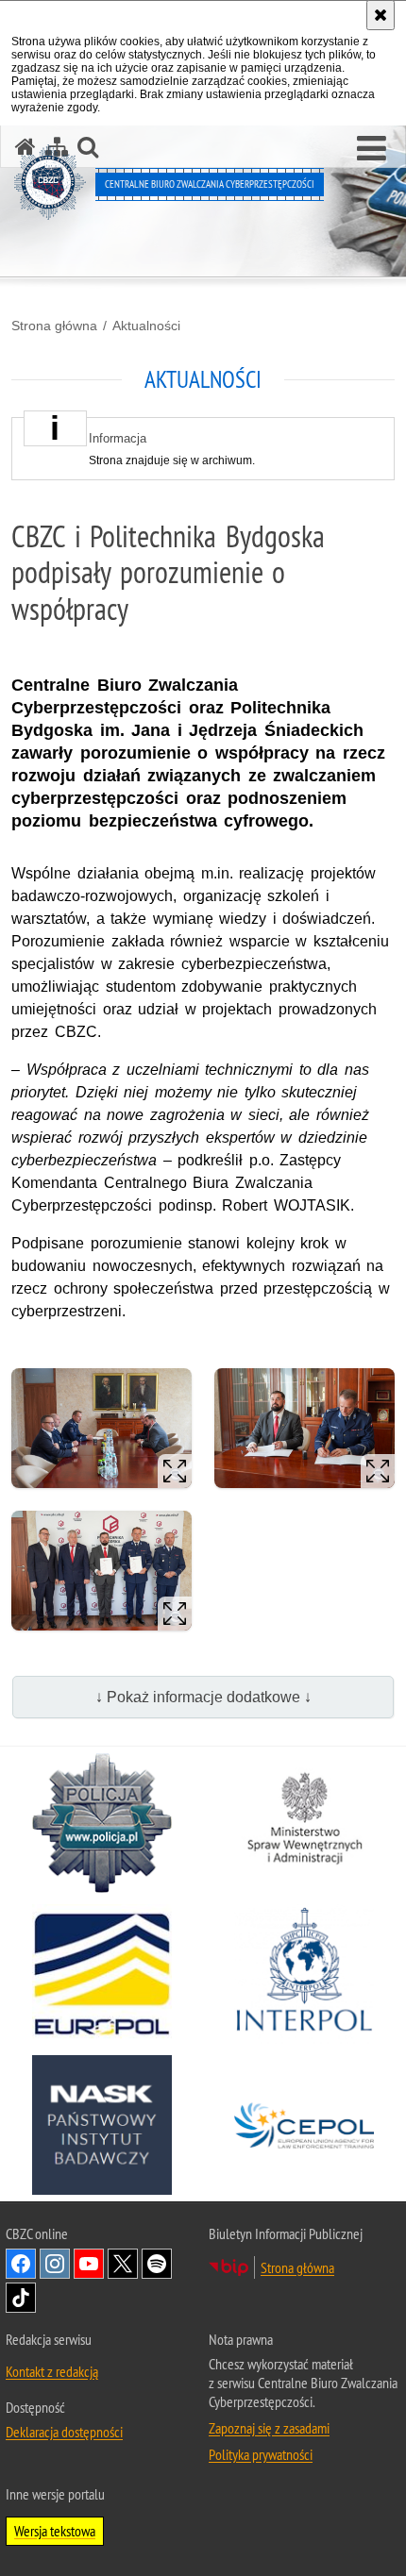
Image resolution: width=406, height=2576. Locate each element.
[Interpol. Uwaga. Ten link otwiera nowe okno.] (304, 1974)
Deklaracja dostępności (64, 2432)
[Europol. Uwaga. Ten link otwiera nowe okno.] (102, 1974)
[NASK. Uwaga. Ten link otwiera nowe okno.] (102, 2125)
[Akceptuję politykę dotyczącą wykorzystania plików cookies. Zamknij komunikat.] (381, 15)
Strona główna (54, 326)
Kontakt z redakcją (52, 2371)
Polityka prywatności (261, 2454)
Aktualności (146, 326)
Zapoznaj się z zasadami (269, 2428)
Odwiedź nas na (21, 2264)
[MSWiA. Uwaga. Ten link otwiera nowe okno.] (304, 1823)
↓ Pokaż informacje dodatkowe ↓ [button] (203, 1697)
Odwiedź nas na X (123, 2264)
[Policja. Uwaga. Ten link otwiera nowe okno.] (102, 1823)
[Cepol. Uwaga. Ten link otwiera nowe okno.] (304, 2125)
